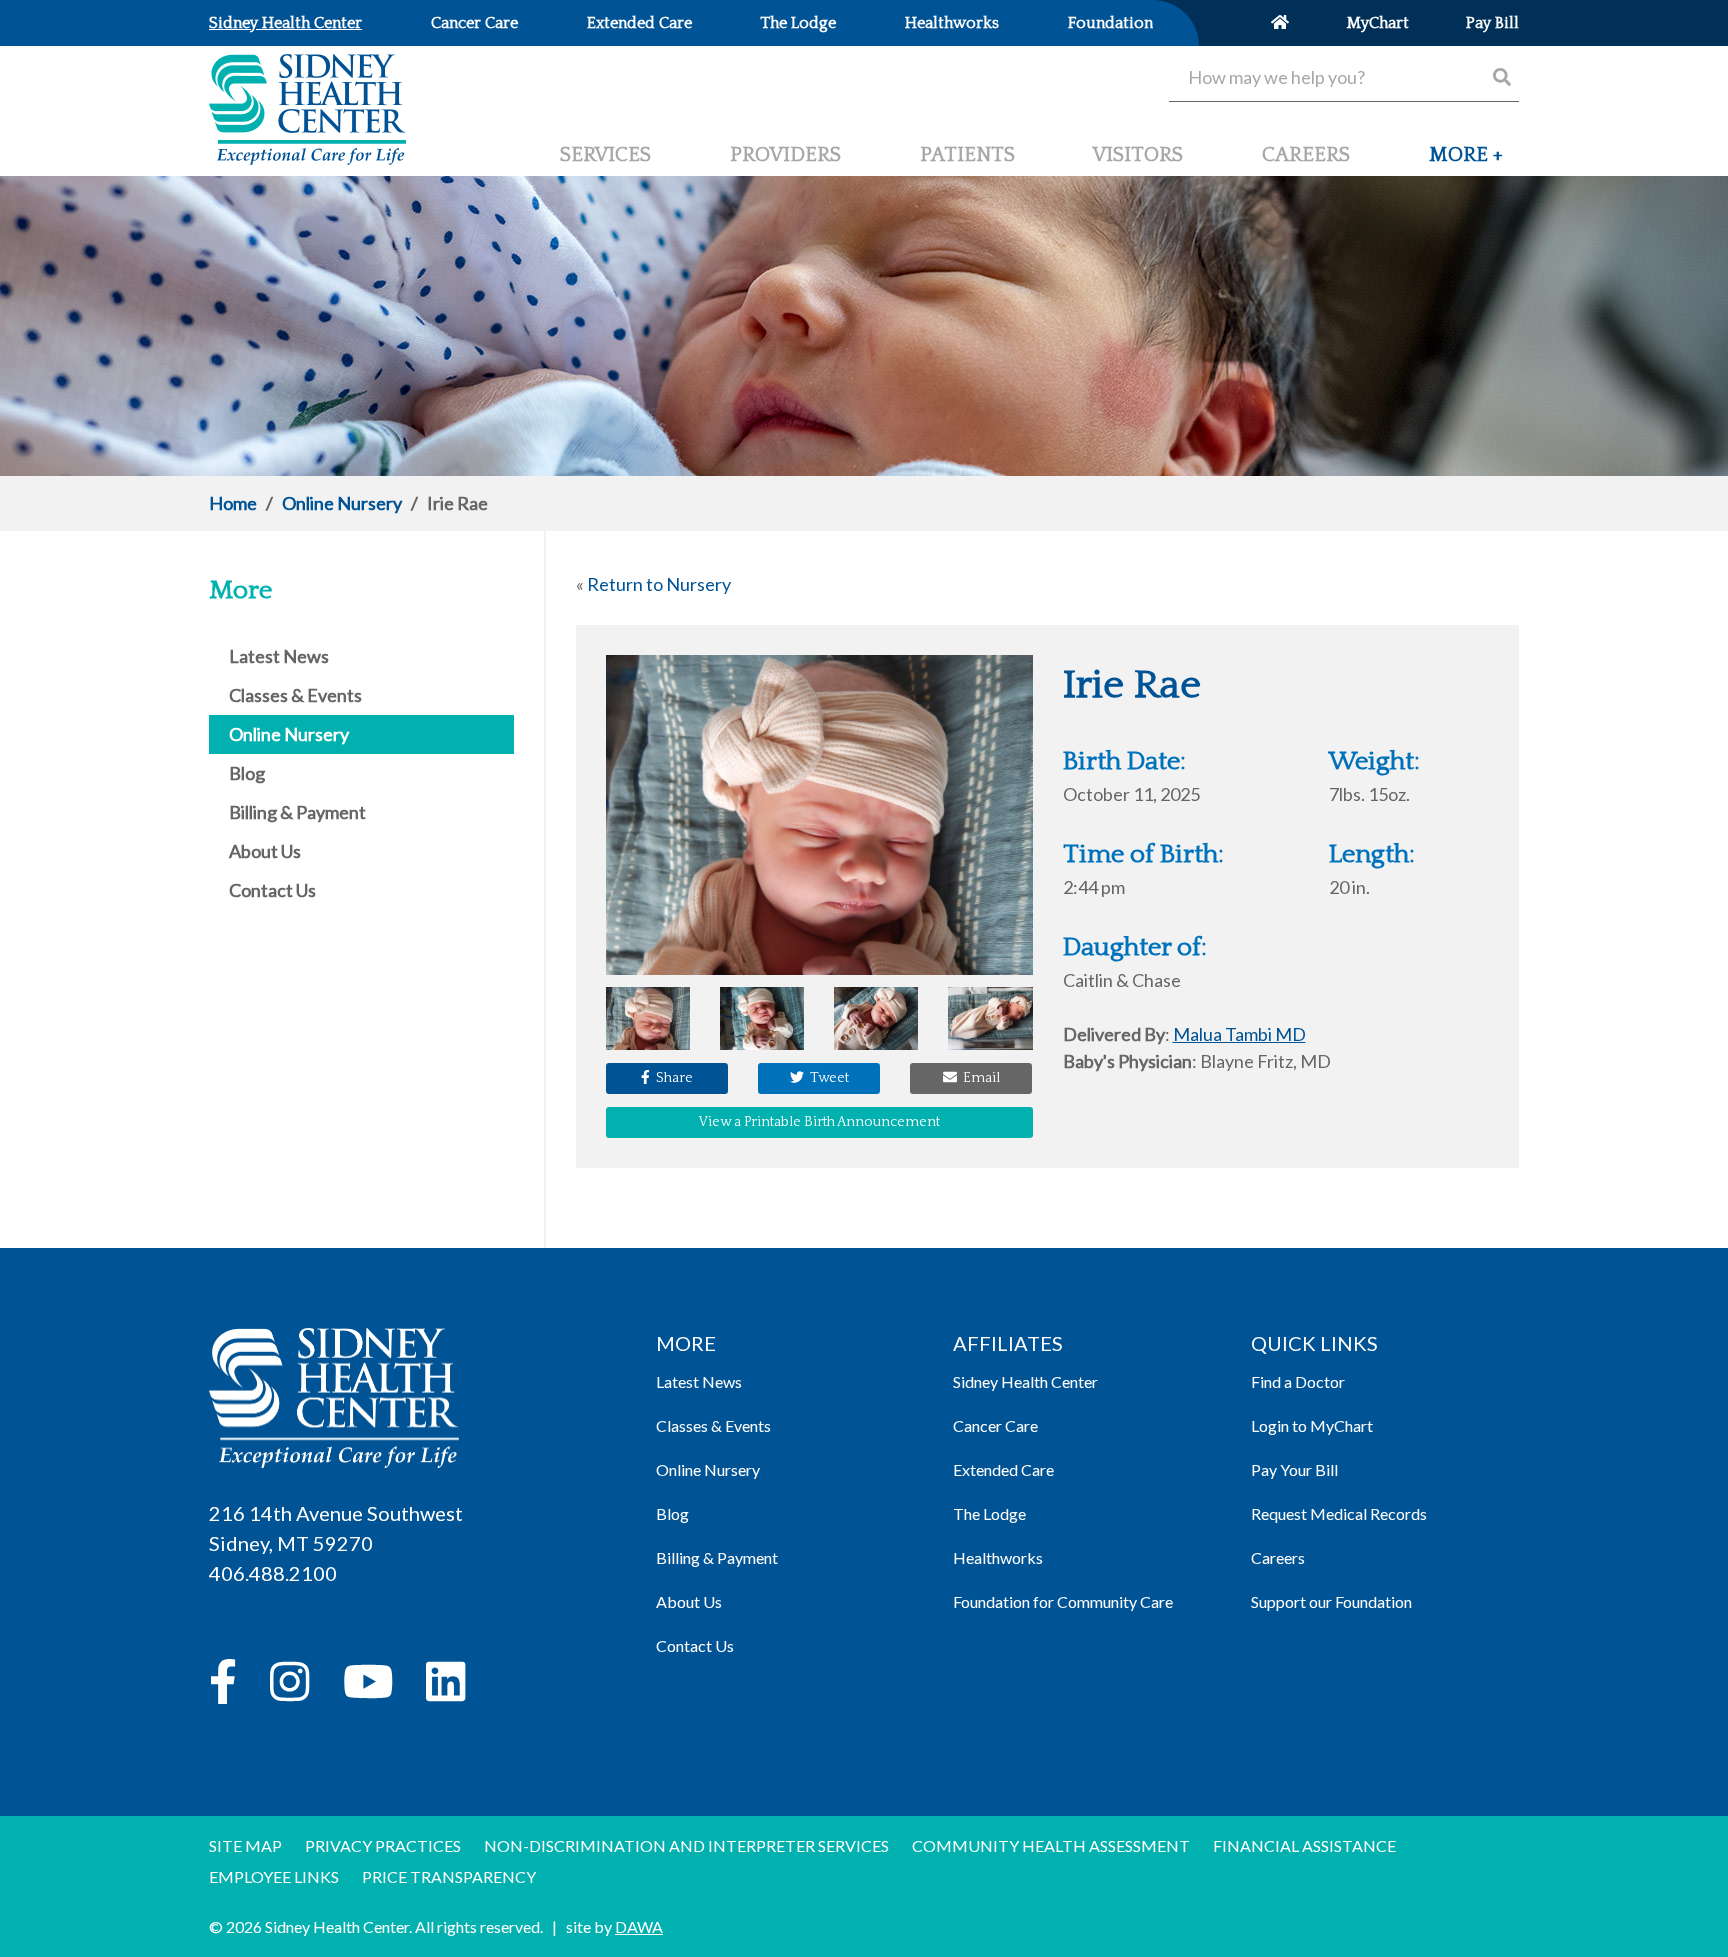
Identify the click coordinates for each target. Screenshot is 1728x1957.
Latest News (699, 1381)
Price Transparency (449, 1876)
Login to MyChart (1312, 1425)
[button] (1466, 163)
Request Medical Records (1339, 1513)
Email (978, 1078)
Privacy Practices (383, 1845)
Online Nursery (342, 503)
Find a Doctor (1298, 1381)
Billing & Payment (717, 1557)
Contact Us (695, 1645)
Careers (1278, 1557)
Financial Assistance (1304, 1845)
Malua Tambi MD (1239, 1034)
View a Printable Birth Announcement (819, 1122)
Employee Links (274, 1876)
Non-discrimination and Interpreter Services (686, 1845)
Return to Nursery (659, 584)
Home (233, 503)
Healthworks (998, 1557)
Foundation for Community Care (1063, 1601)
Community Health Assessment (1051, 1845)
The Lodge (989, 1513)
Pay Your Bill (1294, 1469)
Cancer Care (995, 1425)
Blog (672, 1513)
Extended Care (1003, 1469)
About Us (689, 1601)
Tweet (826, 1078)
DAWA (639, 1926)
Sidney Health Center (1025, 1381)
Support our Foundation (1331, 1601)
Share (671, 1078)
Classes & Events (713, 1425)
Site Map (245, 1845)
